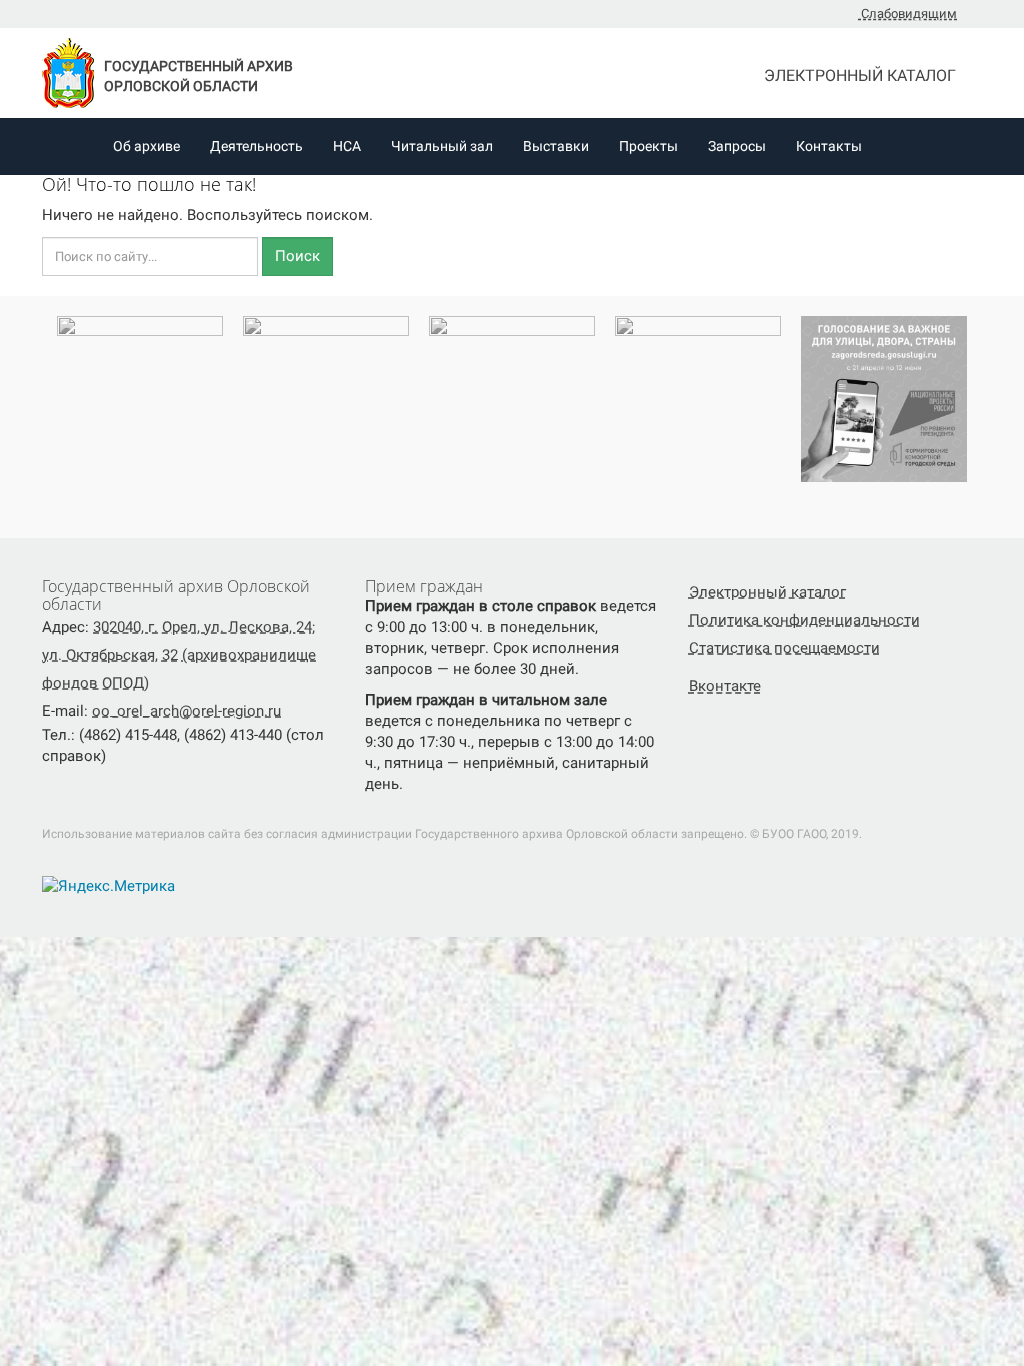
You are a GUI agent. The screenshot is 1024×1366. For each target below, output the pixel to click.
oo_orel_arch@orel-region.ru (186, 711)
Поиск (297, 256)
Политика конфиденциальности (804, 620)
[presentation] (38, 407)
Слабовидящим (907, 13)
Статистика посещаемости (784, 648)
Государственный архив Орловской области (198, 76)
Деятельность (256, 146)
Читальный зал (442, 146)
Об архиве (146, 146)
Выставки (556, 146)
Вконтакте (725, 686)
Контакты (829, 146)
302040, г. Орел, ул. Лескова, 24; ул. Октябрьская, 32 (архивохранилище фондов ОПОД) (179, 655)
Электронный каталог (862, 75)
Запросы (737, 146)
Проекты (648, 146)
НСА (347, 146)
